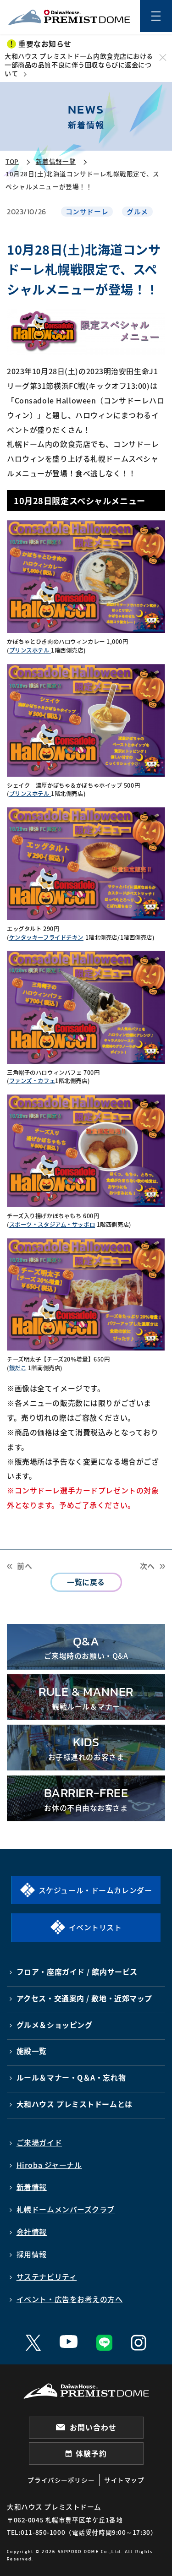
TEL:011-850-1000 (36, 2532)
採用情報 (32, 2254)
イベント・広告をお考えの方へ (70, 2299)
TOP (12, 161)
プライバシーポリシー (61, 2480)
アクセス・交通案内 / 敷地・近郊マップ (84, 1998)
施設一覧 (32, 2051)
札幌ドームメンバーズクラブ (66, 2209)
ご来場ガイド (39, 2143)
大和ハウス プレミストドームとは (75, 2104)
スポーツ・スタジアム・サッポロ (52, 1225)
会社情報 (32, 2232)
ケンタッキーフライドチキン (46, 937)
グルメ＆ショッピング (55, 2025)
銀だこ (18, 1368)
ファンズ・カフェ (32, 1081)
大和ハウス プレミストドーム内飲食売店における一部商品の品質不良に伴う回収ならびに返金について (79, 65)
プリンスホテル (30, 650)
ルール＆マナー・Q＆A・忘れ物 (71, 2078)
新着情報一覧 (56, 161)
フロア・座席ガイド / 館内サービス (77, 1972)
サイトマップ (124, 2480)
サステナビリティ (47, 2277)
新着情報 (32, 2187)
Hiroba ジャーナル (49, 2165)
